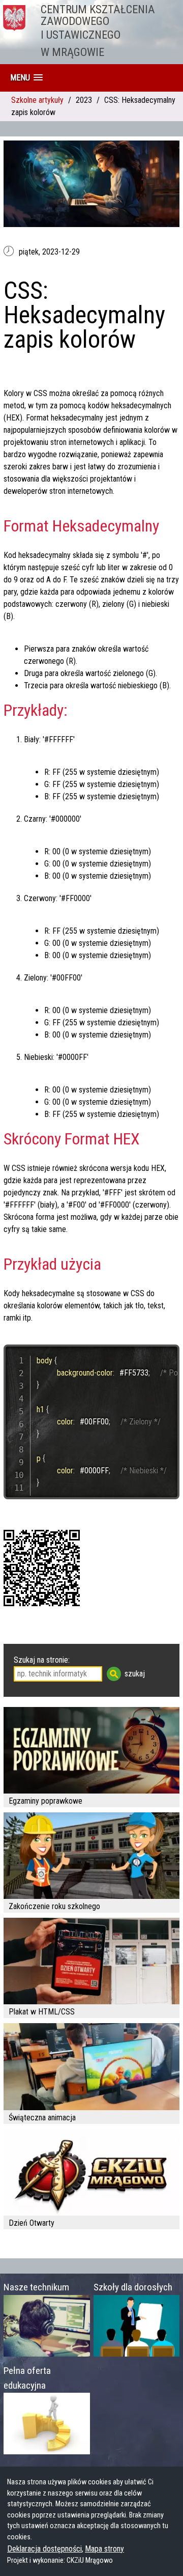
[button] (26, 78)
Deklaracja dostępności (44, 2549)
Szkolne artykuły (37, 100)
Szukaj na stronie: (42, 1660)
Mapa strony (104, 2549)
